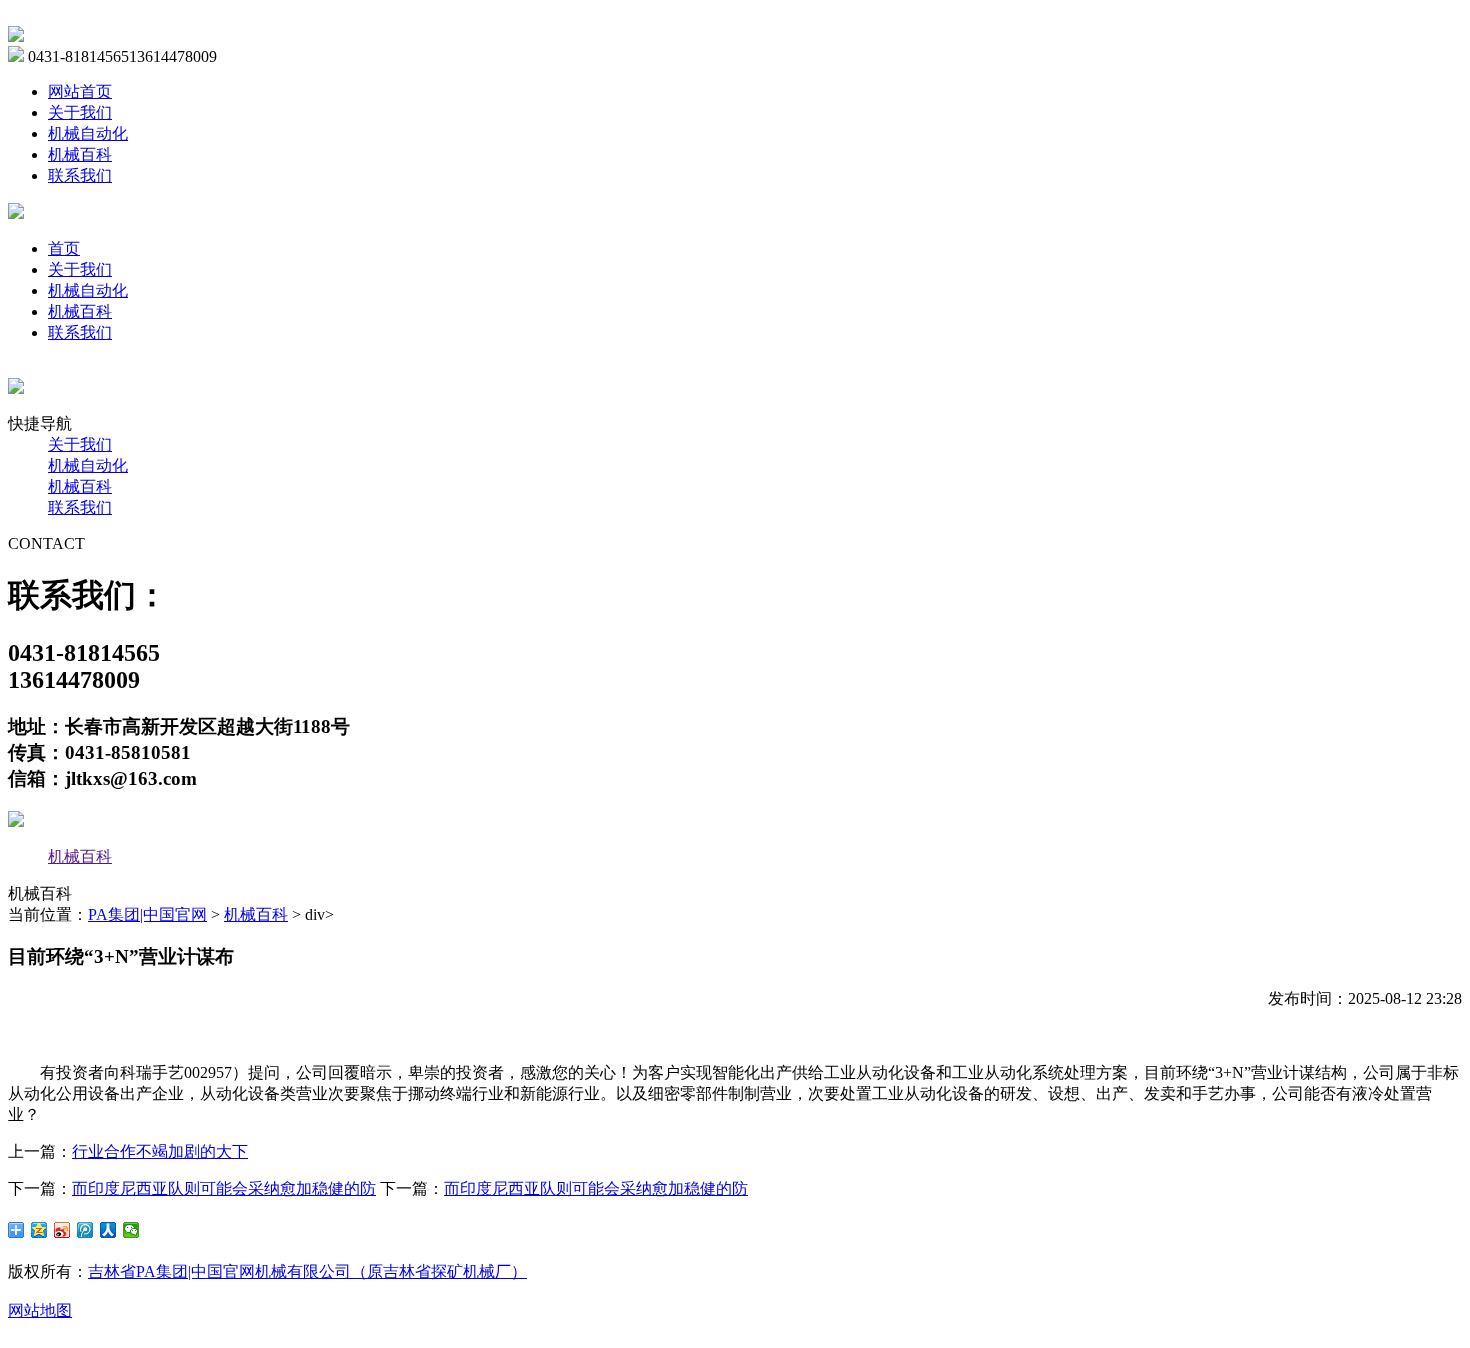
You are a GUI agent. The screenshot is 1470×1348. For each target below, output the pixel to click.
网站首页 (80, 91)
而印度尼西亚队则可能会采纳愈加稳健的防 (224, 1188)
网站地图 (40, 1310)
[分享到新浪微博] (62, 1230)
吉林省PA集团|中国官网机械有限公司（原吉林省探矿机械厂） (307, 1271)
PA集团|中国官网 (147, 914)
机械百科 (80, 154)
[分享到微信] (131, 1230)
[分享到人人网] (108, 1230)
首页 (64, 248)
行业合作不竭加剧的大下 (160, 1151)
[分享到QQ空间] (39, 1230)
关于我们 (80, 112)
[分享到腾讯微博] (85, 1230)
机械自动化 (88, 133)
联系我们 (80, 175)
